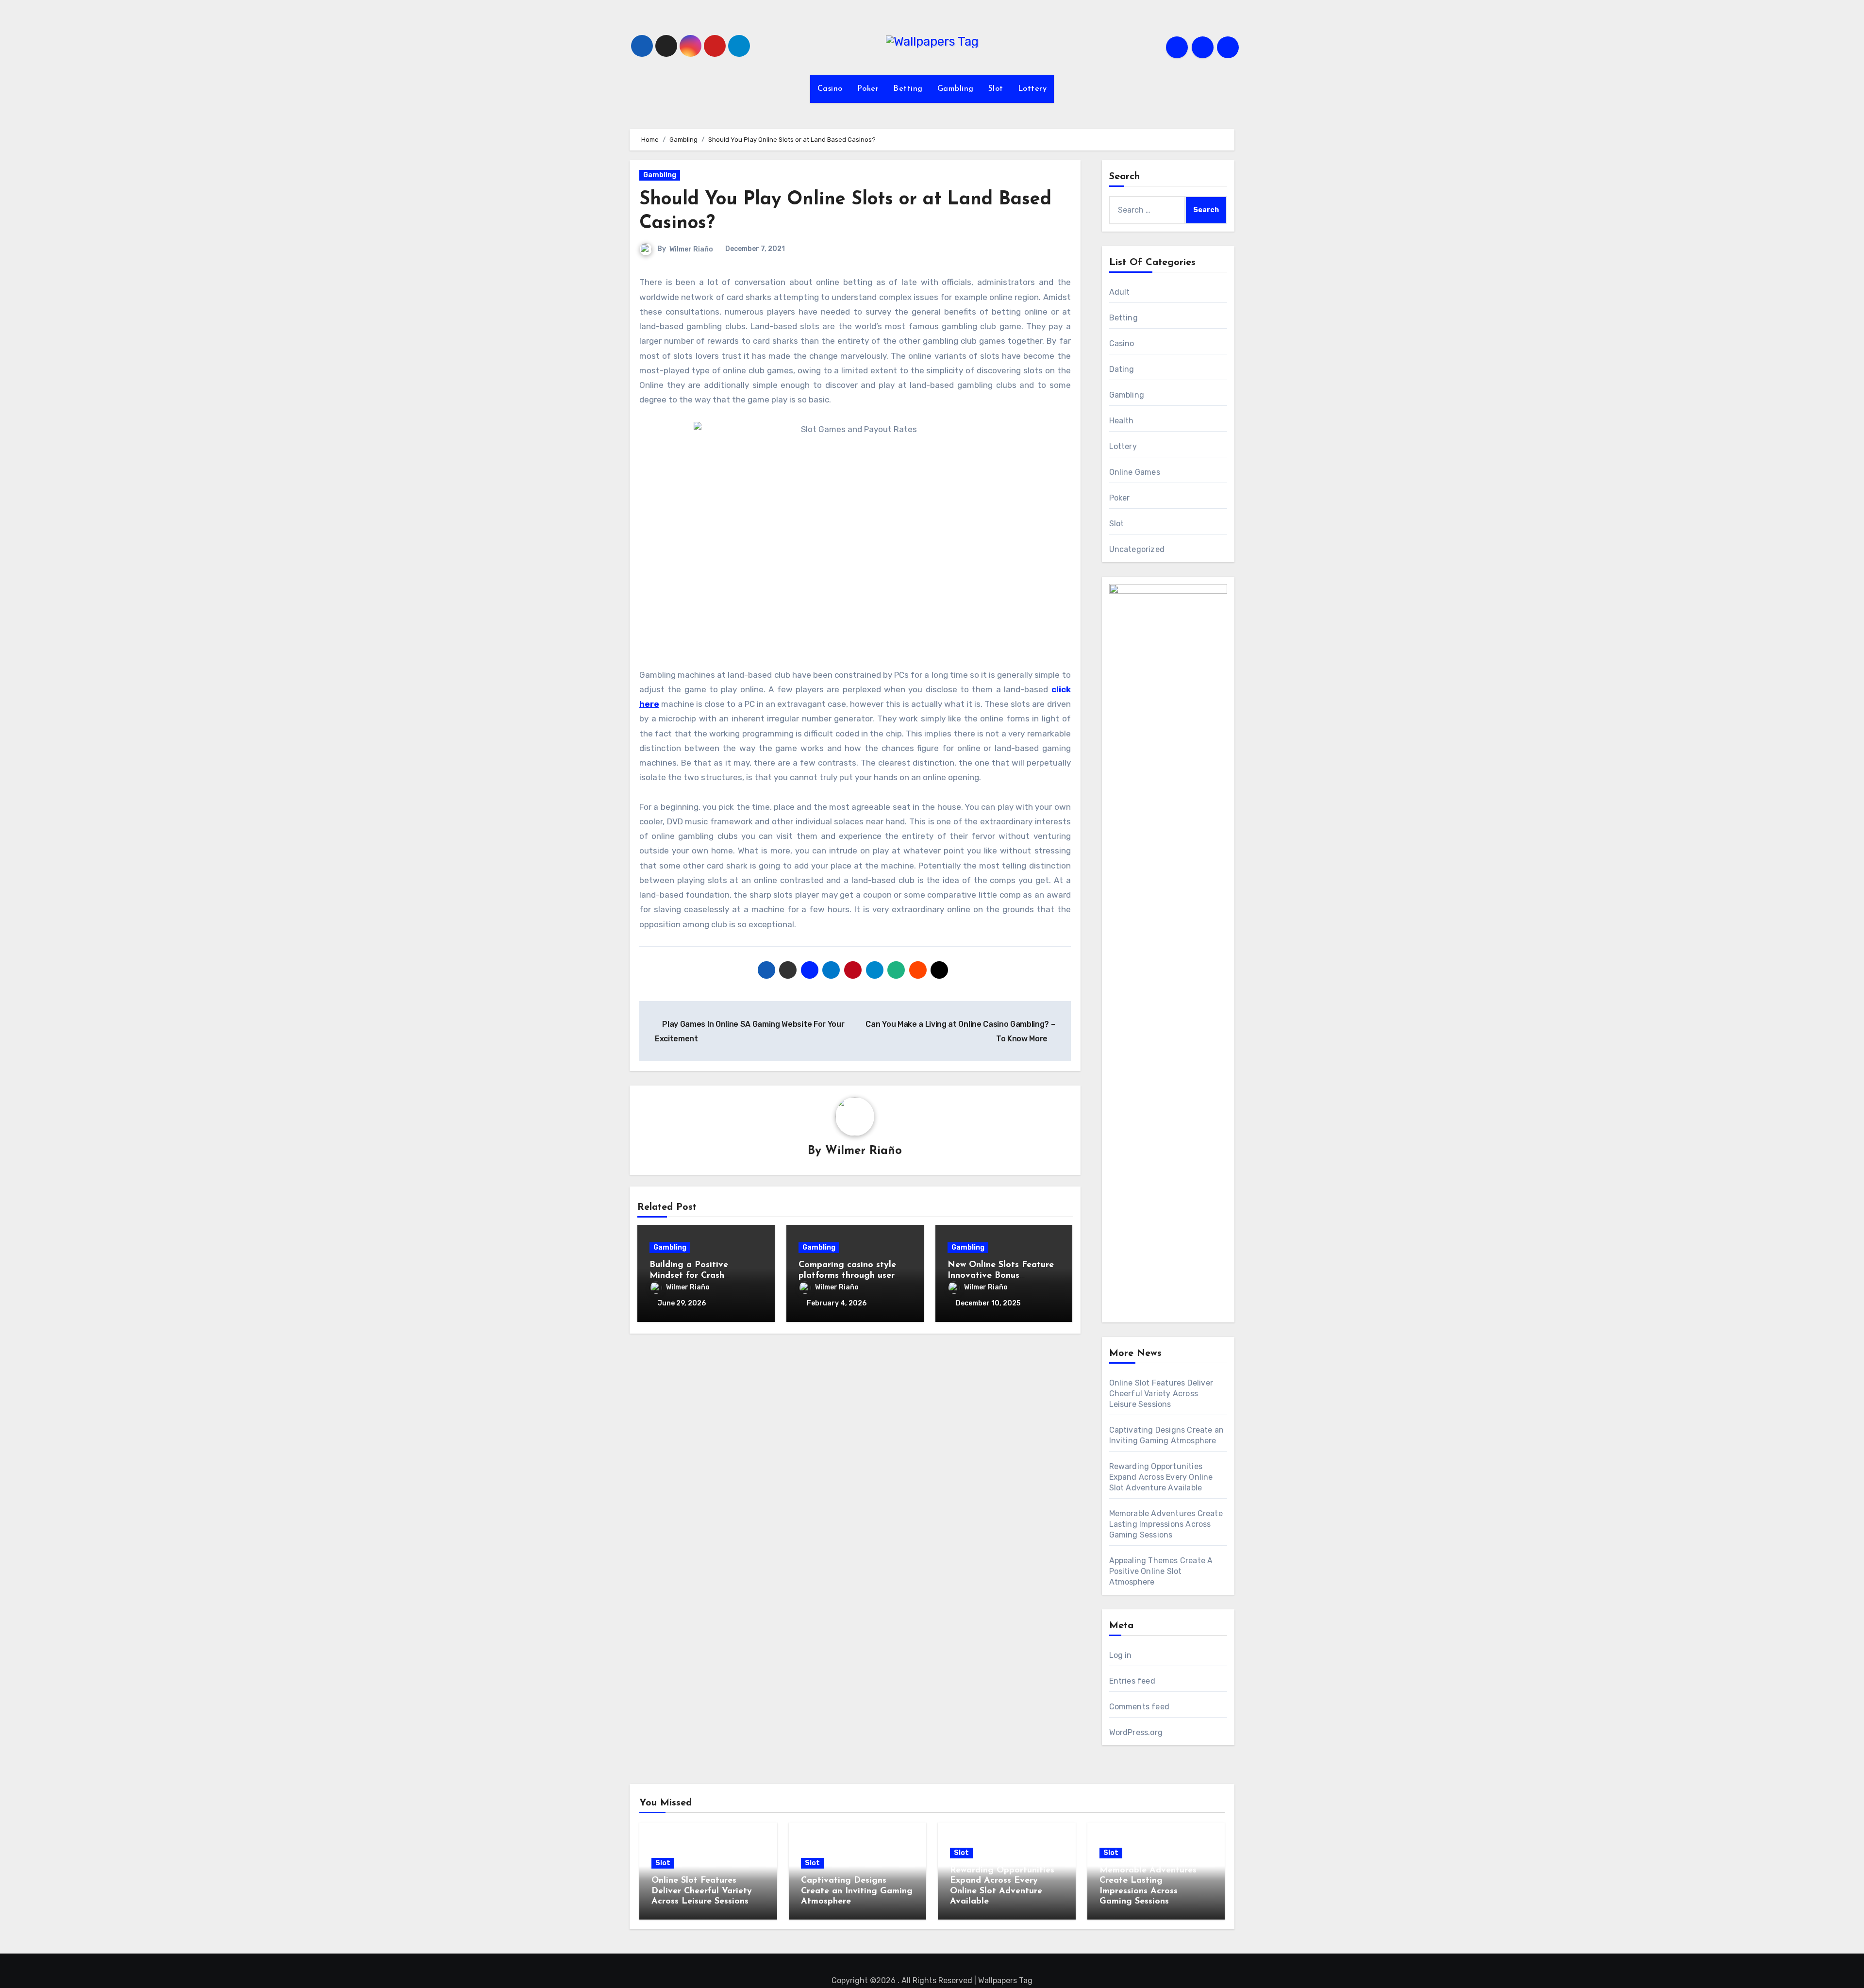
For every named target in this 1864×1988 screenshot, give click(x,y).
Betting (908, 89)
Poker (868, 89)
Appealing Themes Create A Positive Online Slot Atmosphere (1161, 1571)
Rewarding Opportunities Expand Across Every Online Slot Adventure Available (1161, 1477)
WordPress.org (1136, 1732)
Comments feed (1140, 1707)
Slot (996, 89)
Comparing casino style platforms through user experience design (847, 1276)
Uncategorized (1137, 549)
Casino (830, 89)
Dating (1122, 369)
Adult (1120, 292)
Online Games (1135, 472)
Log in (1121, 1655)
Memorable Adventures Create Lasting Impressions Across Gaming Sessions (1166, 1524)
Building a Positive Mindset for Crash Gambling (689, 1276)
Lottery (1032, 89)
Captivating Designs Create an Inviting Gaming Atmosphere (857, 1891)
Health (1122, 421)
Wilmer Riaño (691, 249)
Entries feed (1132, 1681)
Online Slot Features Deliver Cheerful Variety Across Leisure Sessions (1161, 1394)
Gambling (956, 89)
